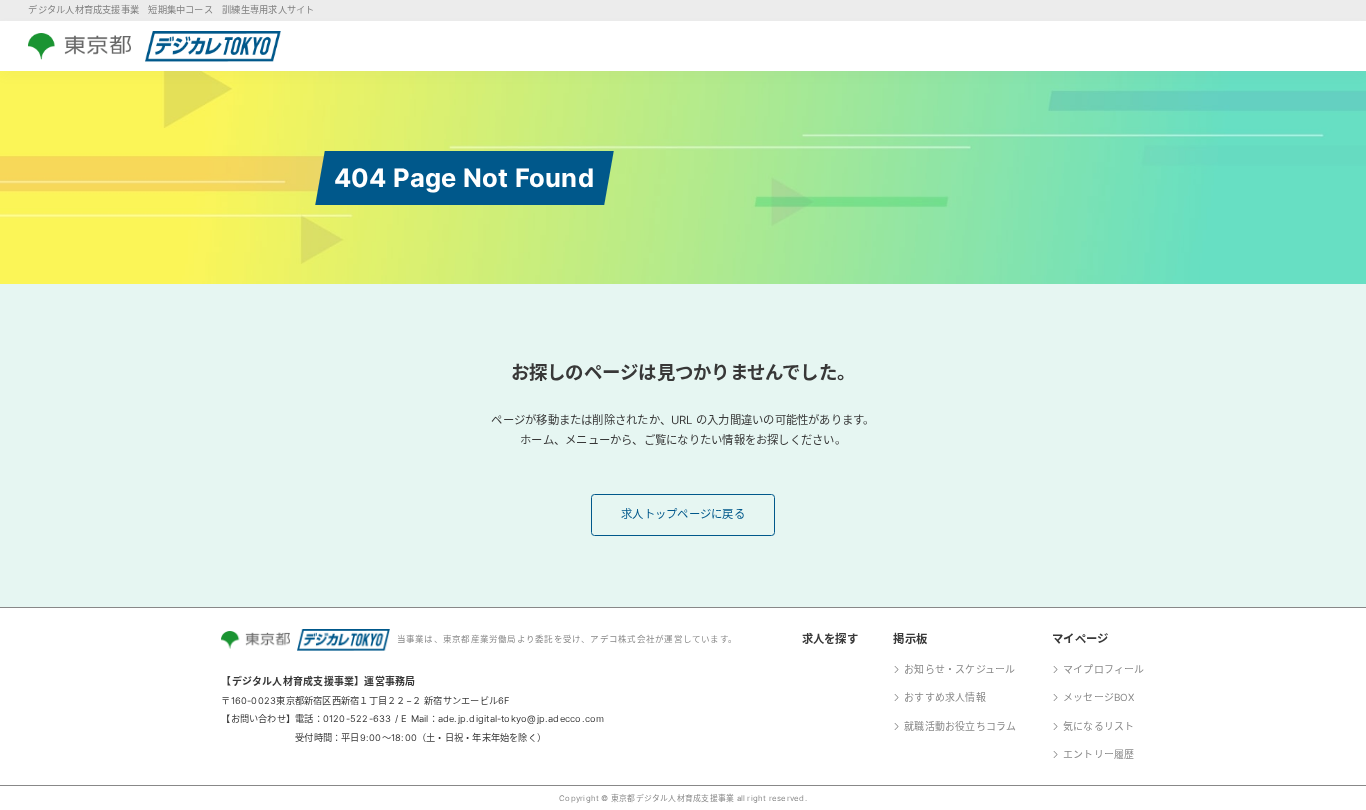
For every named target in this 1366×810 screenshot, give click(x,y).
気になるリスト (1099, 726)
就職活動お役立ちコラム (960, 726)
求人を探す (830, 639)
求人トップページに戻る (683, 514)
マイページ (1080, 639)
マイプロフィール (1104, 669)
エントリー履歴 (1099, 754)
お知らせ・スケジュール (960, 669)
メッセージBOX (1099, 697)
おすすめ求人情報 (945, 697)
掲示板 (910, 639)
